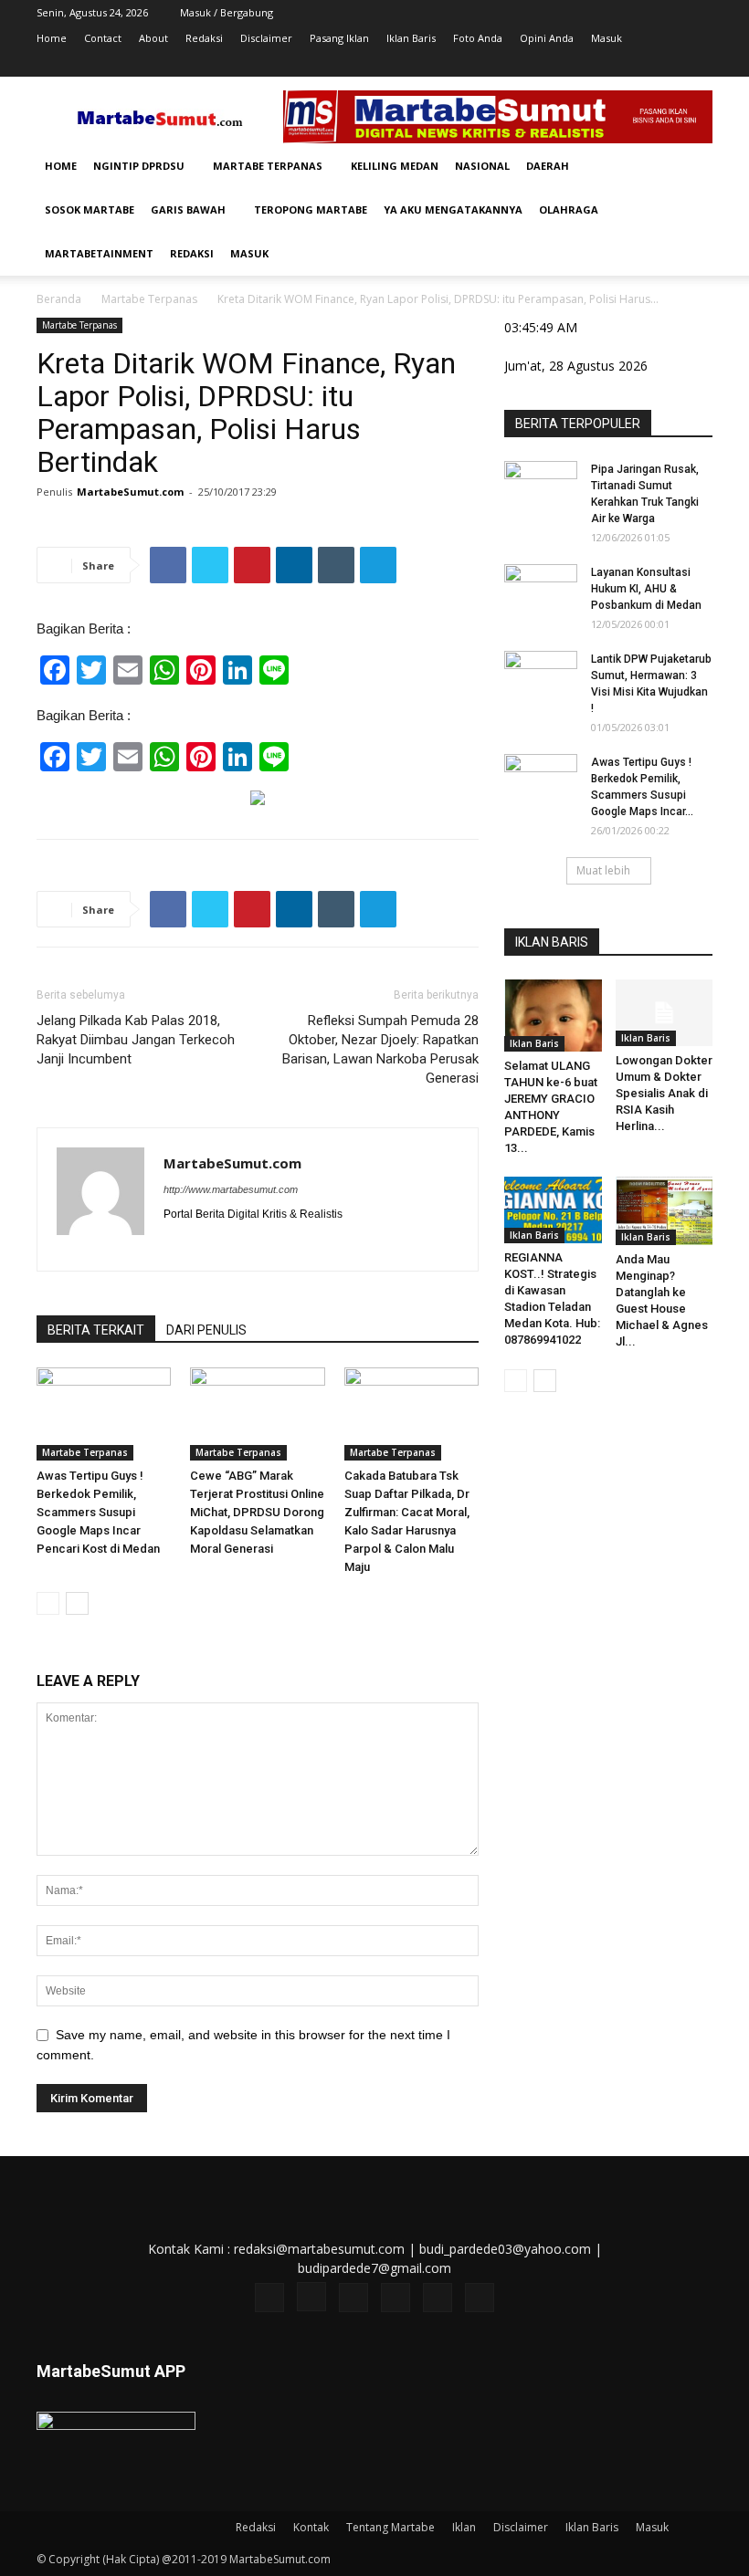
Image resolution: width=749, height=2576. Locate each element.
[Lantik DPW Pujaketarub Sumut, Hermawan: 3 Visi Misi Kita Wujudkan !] (541, 676)
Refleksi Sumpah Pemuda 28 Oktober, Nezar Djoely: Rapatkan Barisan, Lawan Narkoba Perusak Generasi (380, 1049)
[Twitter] (608, 64)
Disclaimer (266, 38)
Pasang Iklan (339, 38)
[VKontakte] (669, 64)
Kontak (311, 2527)
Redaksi (204, 38)
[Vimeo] (638, 64)
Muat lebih (603, 870)
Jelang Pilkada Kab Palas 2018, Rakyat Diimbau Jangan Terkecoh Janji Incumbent (136, 1040)
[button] (691, 167)
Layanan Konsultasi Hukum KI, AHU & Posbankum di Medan (646, 589)
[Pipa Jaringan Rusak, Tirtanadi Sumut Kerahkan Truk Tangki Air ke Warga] (541, 487)
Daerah (548, 166)
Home (52, 38)
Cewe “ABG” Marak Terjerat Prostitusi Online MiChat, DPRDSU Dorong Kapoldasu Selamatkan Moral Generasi (257, 1512)
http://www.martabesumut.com (231, 1189)
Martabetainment (99, 253)
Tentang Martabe (390, 2527)
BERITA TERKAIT (96, 1330)
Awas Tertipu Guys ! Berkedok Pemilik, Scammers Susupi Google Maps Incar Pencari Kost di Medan (98, 1512)
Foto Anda (478, 38)
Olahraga (569, 209)
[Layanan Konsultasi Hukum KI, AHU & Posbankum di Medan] (541, 590)
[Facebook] (548, 64)
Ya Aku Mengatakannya (453, 209)
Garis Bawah (188, 209)
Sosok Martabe (90, 209)
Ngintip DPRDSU (139, 166)
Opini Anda (547, 38)
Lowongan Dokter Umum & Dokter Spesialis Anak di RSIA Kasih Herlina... (664, 1093)
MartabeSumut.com (130, 492)
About (153, 38)
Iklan (464, 2527)
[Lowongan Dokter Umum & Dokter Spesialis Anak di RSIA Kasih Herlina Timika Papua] (665, 1013)
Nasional (482, 166)
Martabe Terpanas (268, 166)
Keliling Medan (395, 166)
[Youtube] (699, 64)
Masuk (607, 38)
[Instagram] (578, 64)
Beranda (59, 299)
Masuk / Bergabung (227, 12)
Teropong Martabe (311, 209)
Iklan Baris (411, 38)
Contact (103, 38)
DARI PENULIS (206, 1330)
